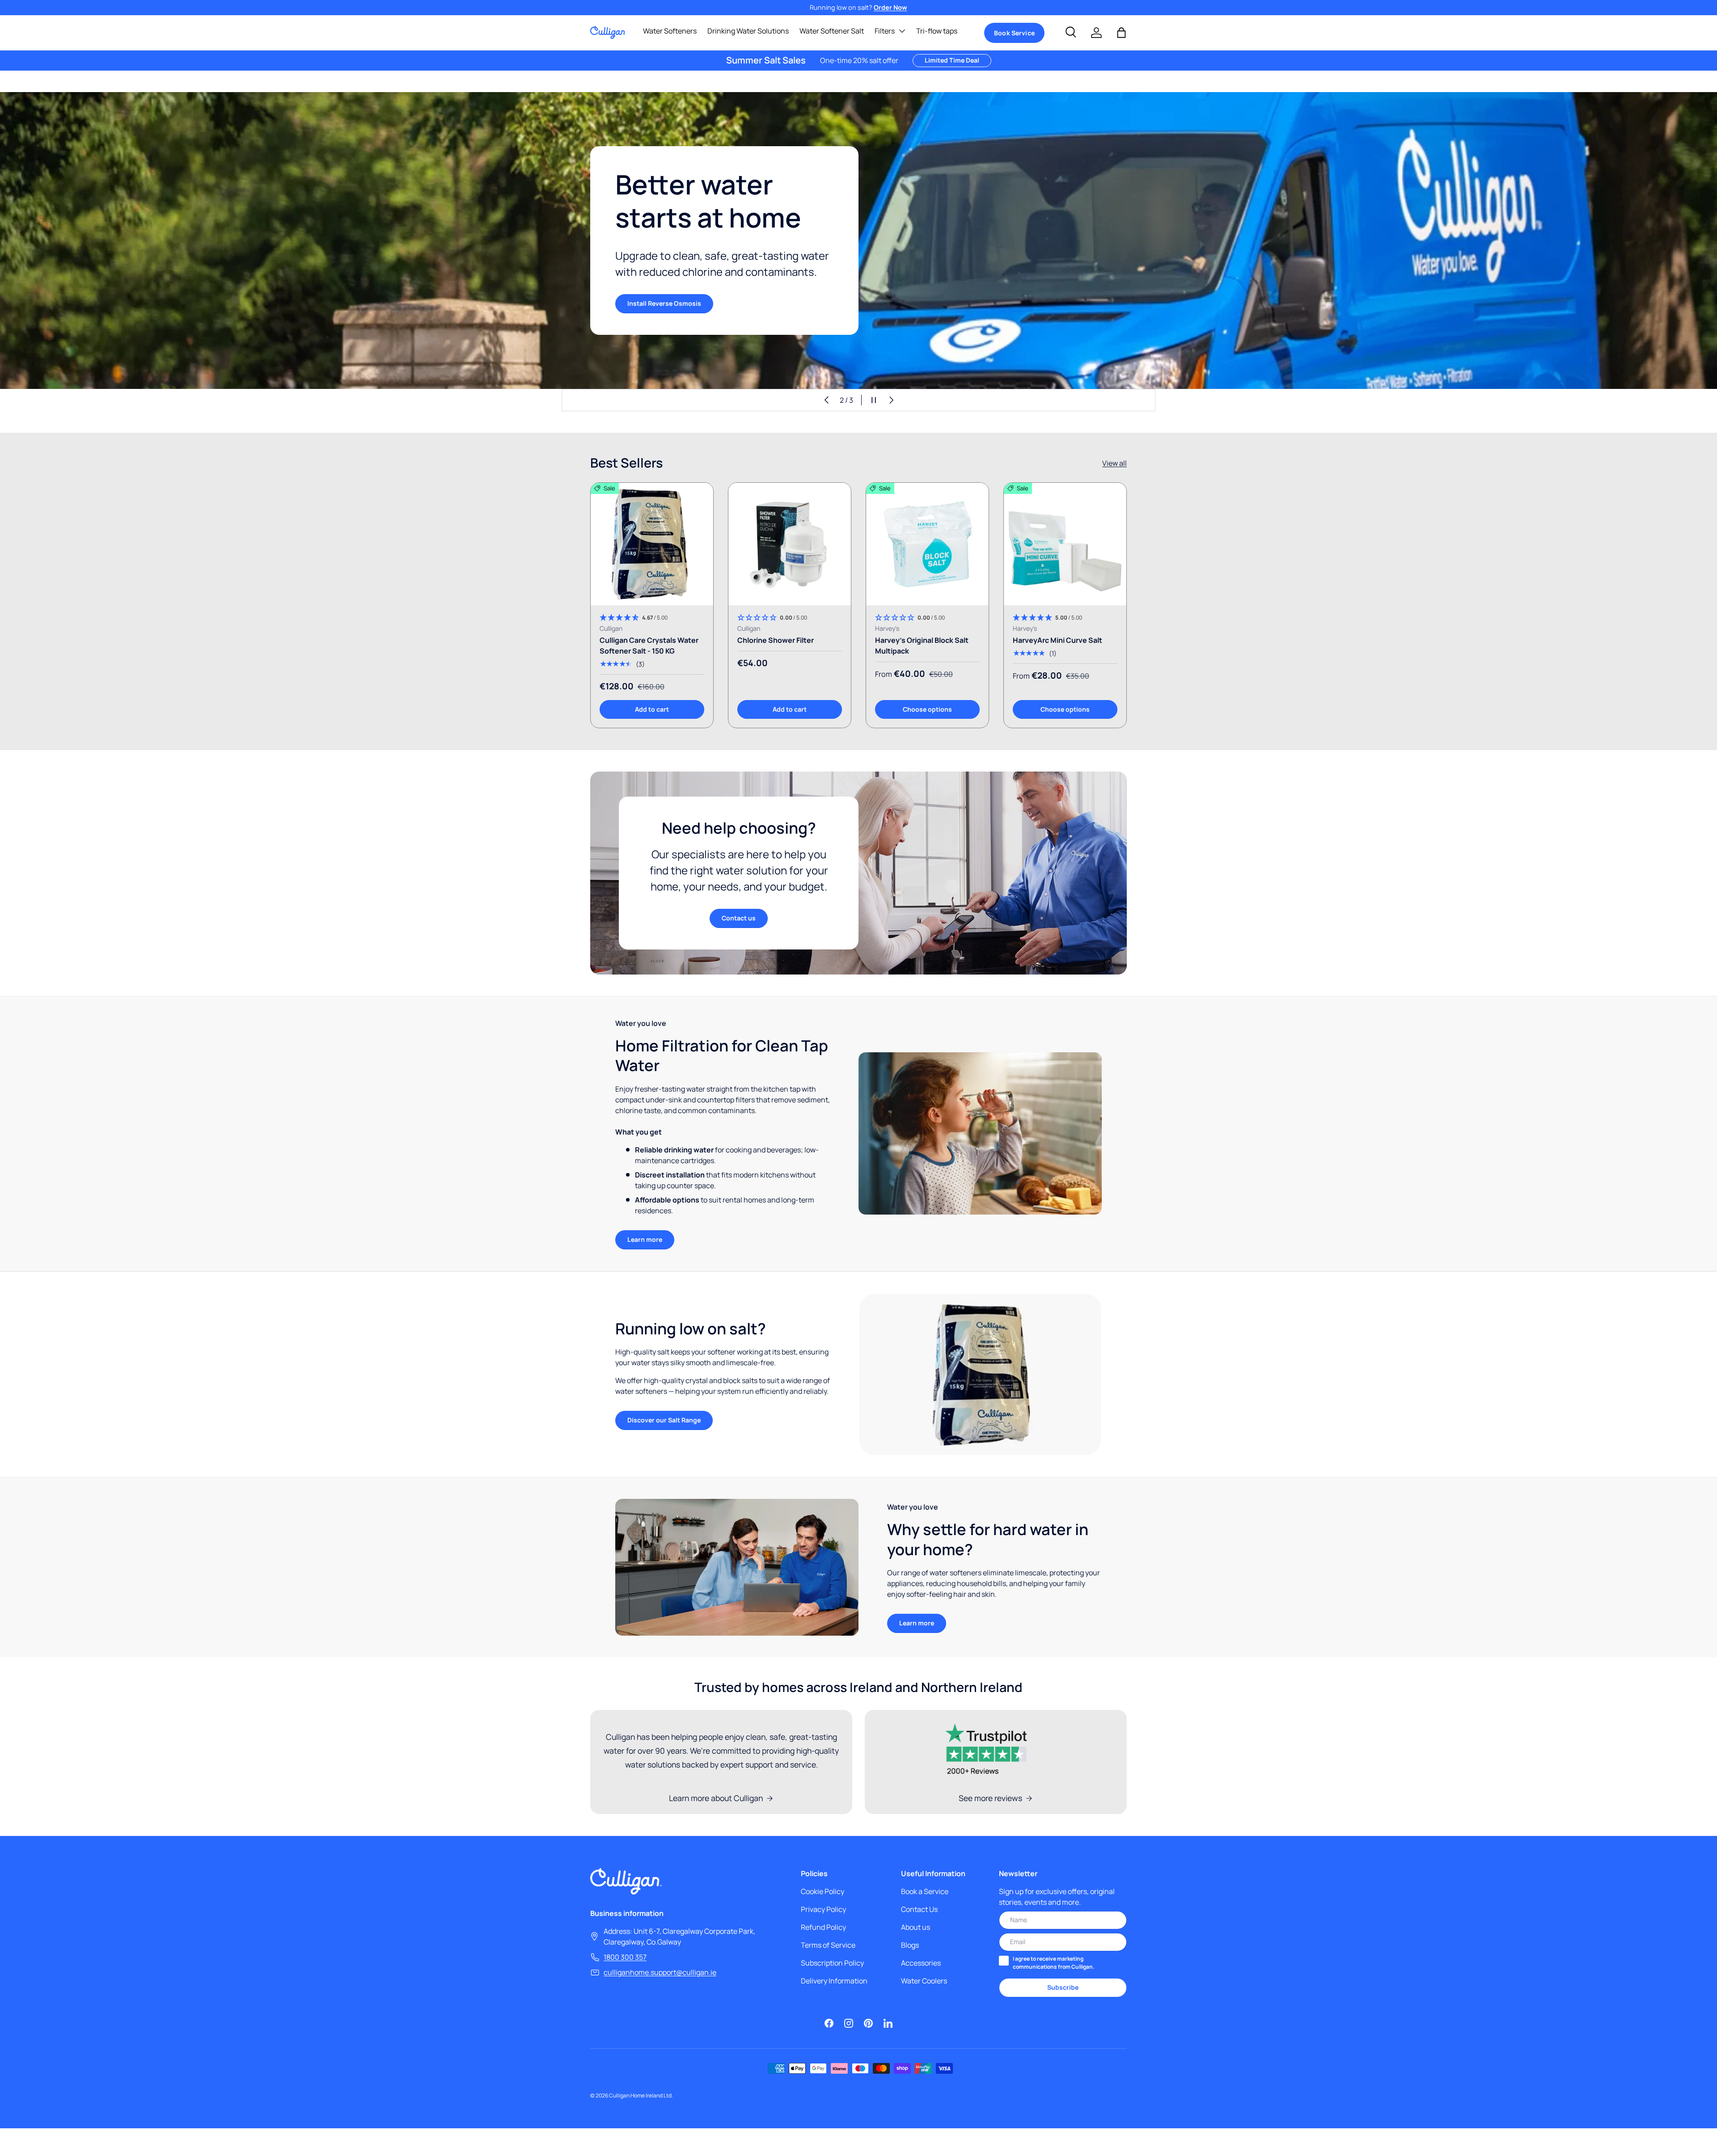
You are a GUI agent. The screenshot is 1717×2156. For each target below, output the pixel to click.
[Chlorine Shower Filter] (790, 544)
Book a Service (925, 1891)
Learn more (645, 1239)
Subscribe (1063, 1987)
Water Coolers (924, 1981)
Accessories (921, 1963)
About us (916, 1927)
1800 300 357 (625, 1957)
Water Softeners (670, 31)
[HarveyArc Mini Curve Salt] (1065, 544)
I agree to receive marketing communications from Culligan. (1054, 1963)
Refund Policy (823, 1927)
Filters (885, 31)
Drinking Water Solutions (748, 31)
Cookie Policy (823, 1891)
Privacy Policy (823, 1909)
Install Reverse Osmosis (664, 303)
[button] (1121, 33)
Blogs (910, 1945)
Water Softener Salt (832, 31)
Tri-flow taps (937, 31)
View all (1114, 463)
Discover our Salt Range (664, 1420)
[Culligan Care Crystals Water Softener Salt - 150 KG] (652, 544)
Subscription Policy (832, 1963)
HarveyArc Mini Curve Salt (1057, 640)
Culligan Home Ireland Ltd (640, 2095)
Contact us (739, 918)
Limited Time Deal (952, 60)
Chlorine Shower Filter (776, 640)
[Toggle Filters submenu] (902, 31)
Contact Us (919, 1909)
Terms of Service (828, 1945)
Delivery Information (834, 1981)
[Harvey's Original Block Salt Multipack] (927, 544)
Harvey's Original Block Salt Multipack (922, 646)
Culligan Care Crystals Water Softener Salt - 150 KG (649, 646)
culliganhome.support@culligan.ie (660, 1972)
